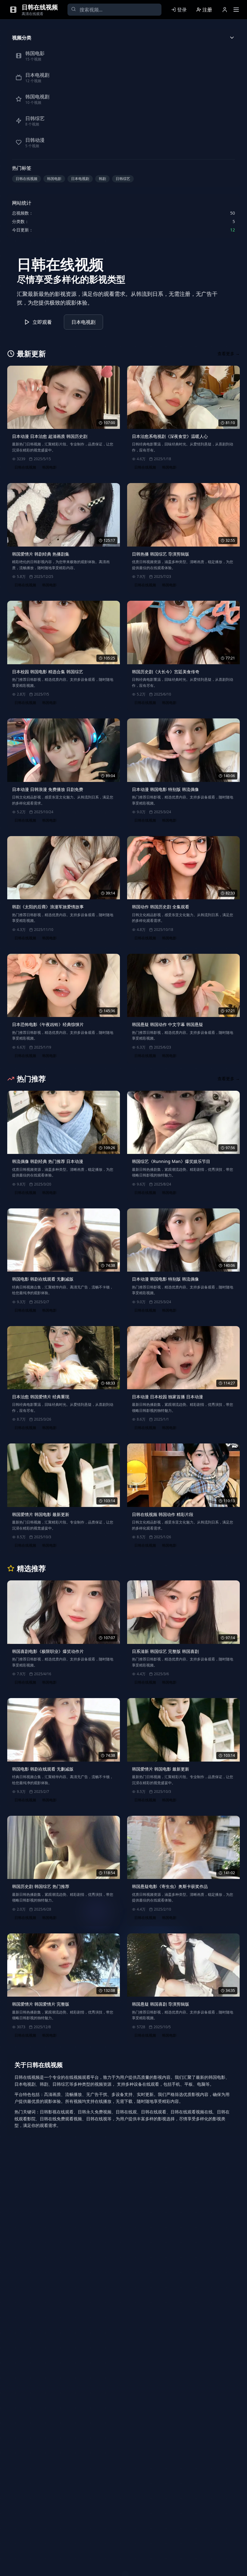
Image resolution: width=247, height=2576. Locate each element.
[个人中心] (225, 10)
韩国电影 (54, 179)
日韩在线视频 (27, 179)
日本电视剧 (80, 179)
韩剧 (102, 179)
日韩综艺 (123, 179)
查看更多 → (229, 353)
